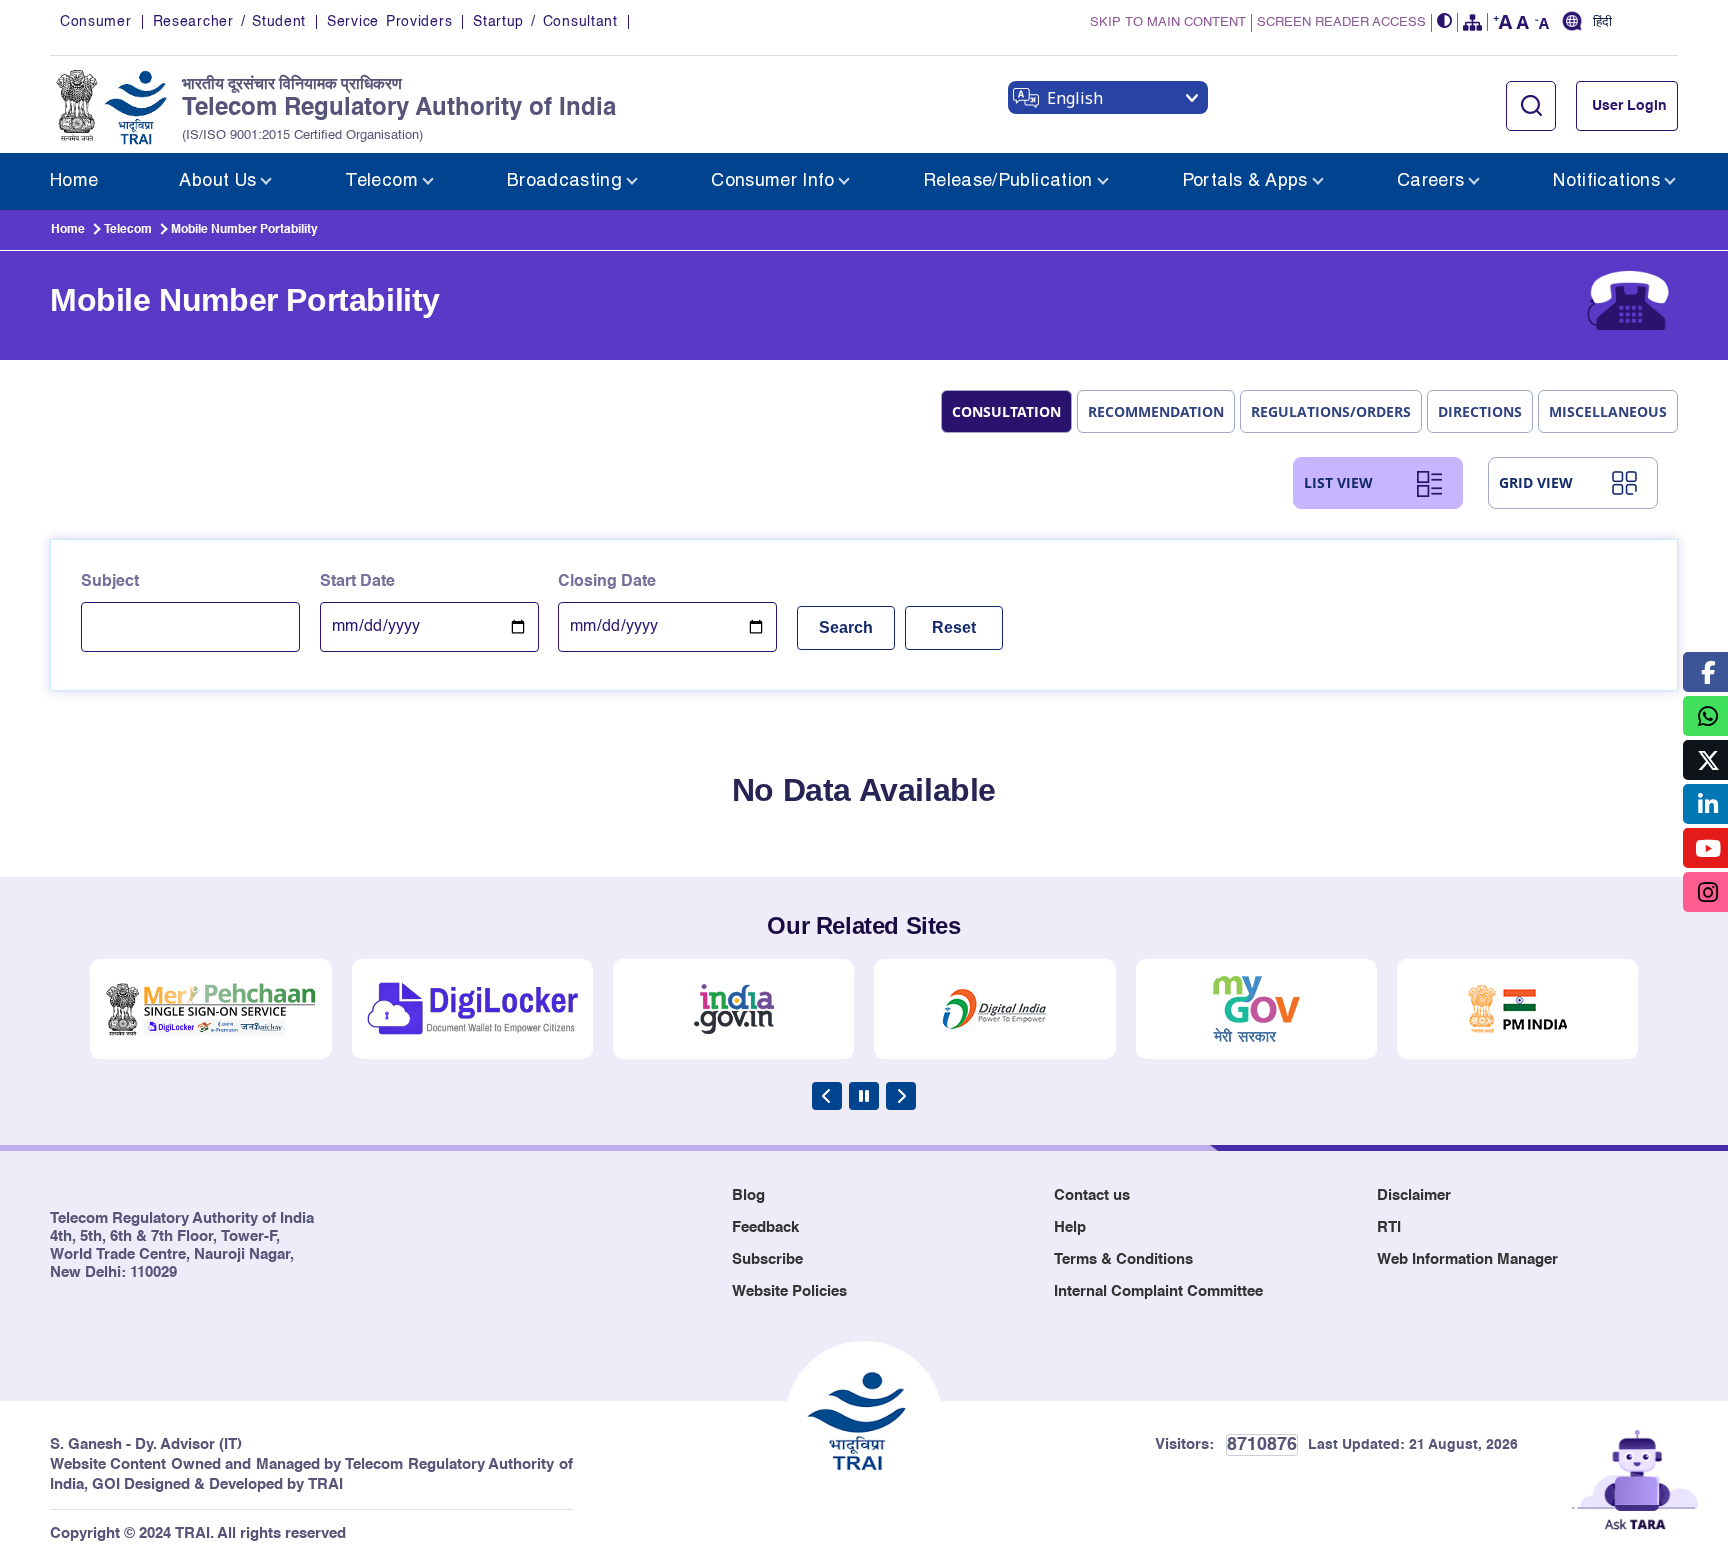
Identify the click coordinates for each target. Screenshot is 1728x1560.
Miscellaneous (1608, 411)
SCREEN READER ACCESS (1341, 22)
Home (68, 230)
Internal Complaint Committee (1158, 1291)
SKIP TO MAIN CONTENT (1168, 22)
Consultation (1006, 411)
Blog (748, 1195)
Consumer (96, 22)
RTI (1389, 1227)
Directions (1480, 411)
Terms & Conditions (1123, 1259)
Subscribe (767, 1259)
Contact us (1092, 1195)
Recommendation (1156, 411)
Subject (110, 582)
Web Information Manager (1467, 1259)
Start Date (357, 582)
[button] (1445, 22)
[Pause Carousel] (864, 1096)
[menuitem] (74, 181)
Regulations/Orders (1331, 411)
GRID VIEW (1536, 482)
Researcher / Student (229, 22)
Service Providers (389, 22)
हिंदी (1602, 23)
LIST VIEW (1338, 482)
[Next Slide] (901, 1096)
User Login (1629, 106)
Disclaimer (1414, 1195)
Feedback (765, 1227)
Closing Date (607, 582)
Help (1070, 1227)
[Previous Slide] (827, 1096)
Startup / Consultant (545, 22)
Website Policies (789, 1291)
